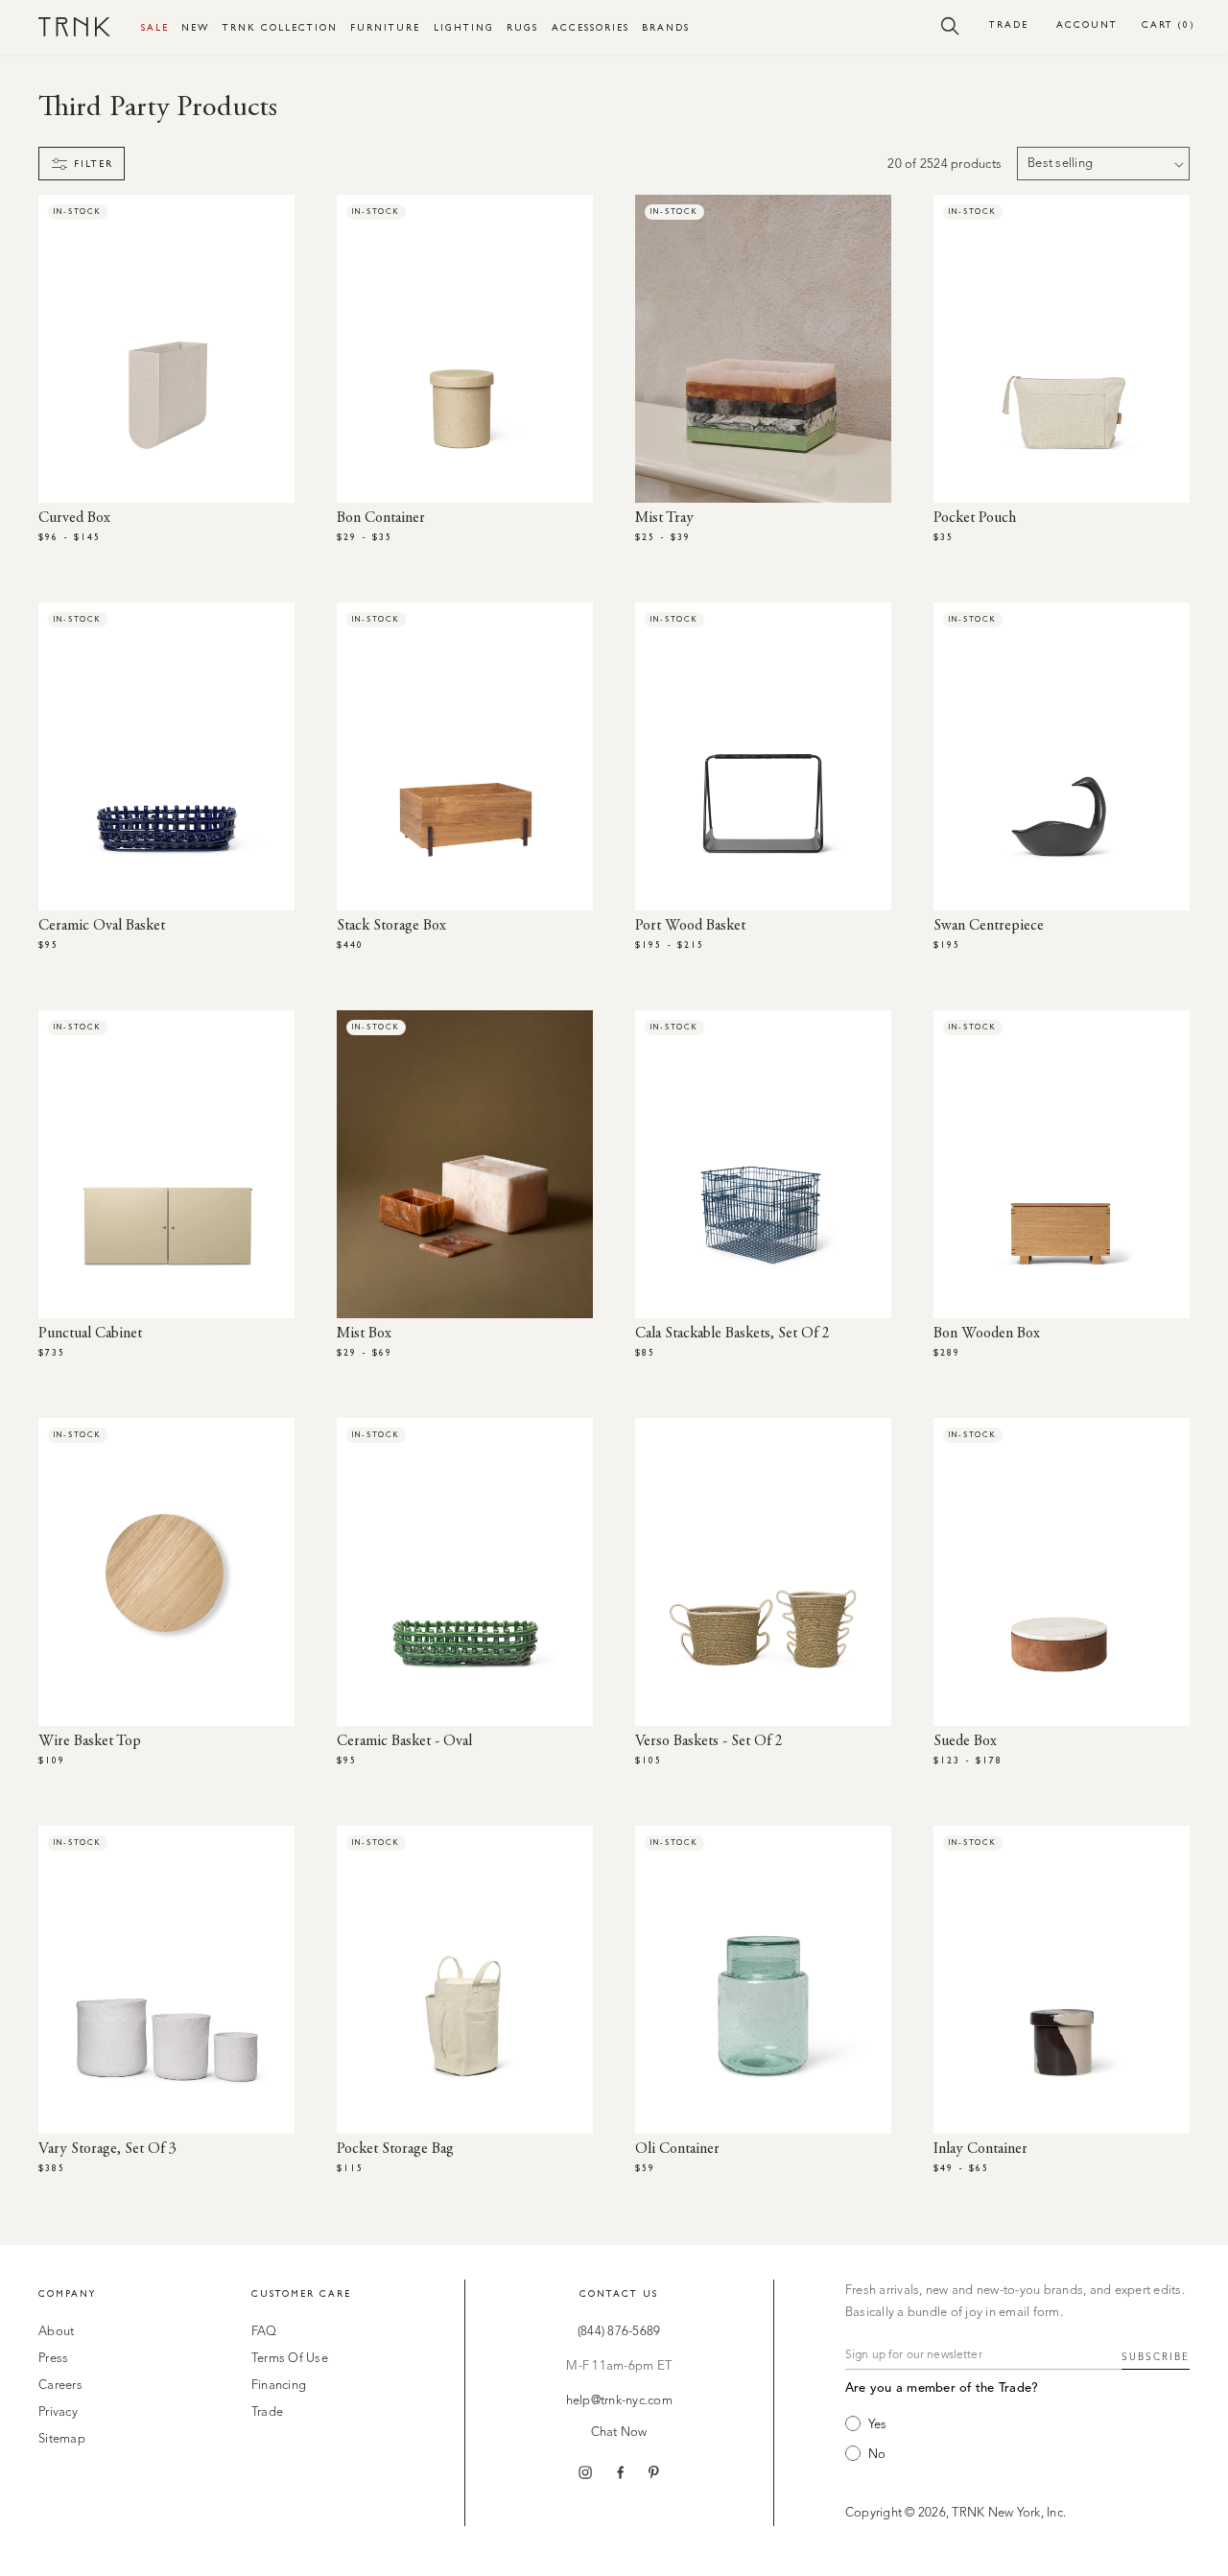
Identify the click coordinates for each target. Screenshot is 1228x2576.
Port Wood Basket (690, 926)
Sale (155, 27)
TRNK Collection (280, 27)
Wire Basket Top (90, 1741)
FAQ (264, 2332)
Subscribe (1156, 2357)
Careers (60, 2386)
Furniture (385, 27)
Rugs (522, 27)
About (56, 2332)
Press (53, 2359)
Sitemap (62, 2439)
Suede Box (965, 1741)
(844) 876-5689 (619, 2332)
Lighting (464, 27)
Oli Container (677, 2149)
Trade (1009, 24)
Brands (666, 27)
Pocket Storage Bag (395, 2149)
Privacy (58, 2412)
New (195, 27)
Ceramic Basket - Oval (404, 1741)
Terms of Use (290, 2359)
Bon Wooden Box (987, 1334)
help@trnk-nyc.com (619, 2401)
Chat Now (619, 2433)
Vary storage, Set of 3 (107, 2149)
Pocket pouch (975, 518)
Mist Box (364, 1334)
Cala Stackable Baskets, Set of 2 (732, 1334)
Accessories (590, 27)
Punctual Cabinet (90, 1334)
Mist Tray (664, 518)
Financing (279, 2386)
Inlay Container (980, 2149)
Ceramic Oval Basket (102, 926)
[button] (950, 25)
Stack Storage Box (391, 926)
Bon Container (381, 518)
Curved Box (74, 518)
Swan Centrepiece (989, 926)
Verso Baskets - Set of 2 (709, 1741)
